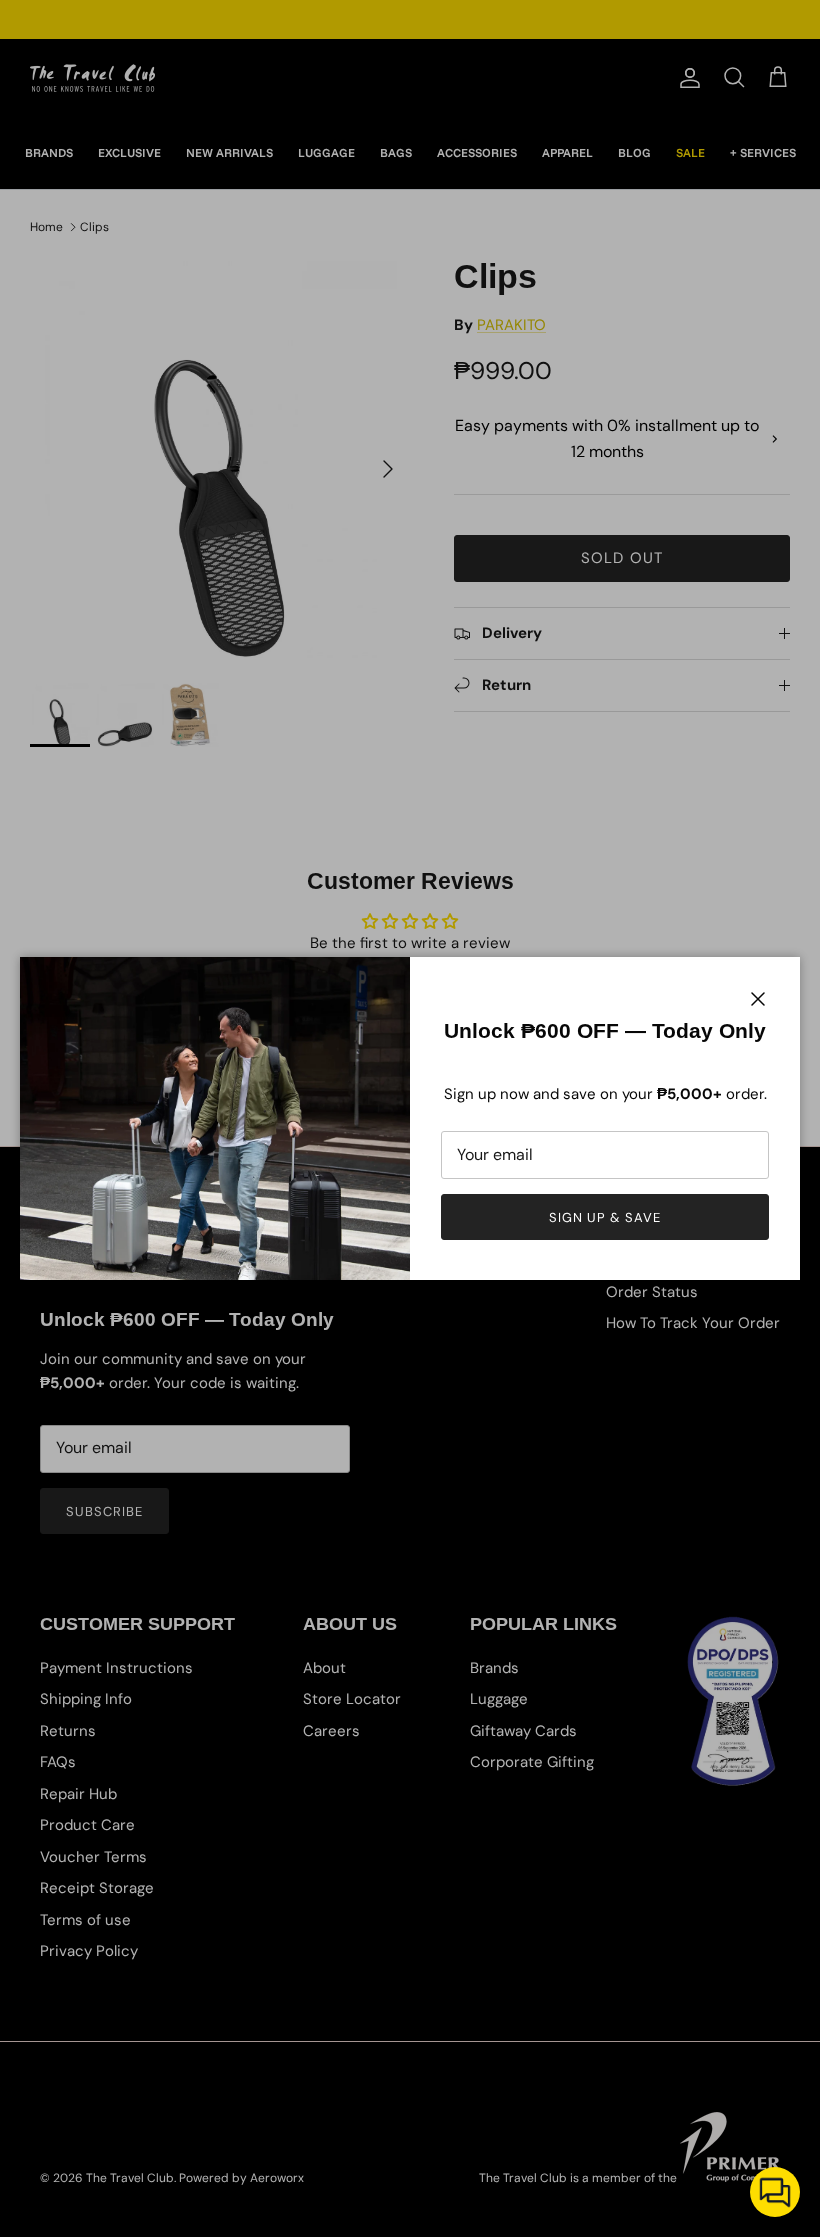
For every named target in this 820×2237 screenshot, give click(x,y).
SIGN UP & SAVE (605, 1217)
